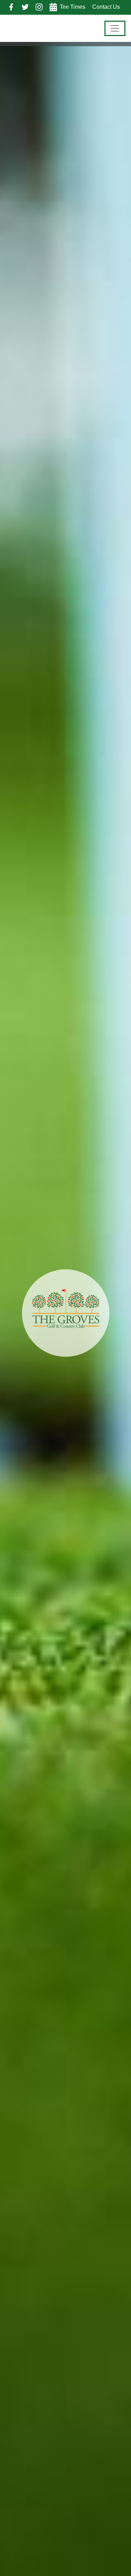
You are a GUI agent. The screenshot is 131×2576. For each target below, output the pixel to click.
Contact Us (106, 7)
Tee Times (72, 7)
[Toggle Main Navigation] (115, 28)
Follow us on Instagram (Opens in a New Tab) (39, 7)
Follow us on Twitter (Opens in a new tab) (25, 7)
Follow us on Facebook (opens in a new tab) (11, 7)
